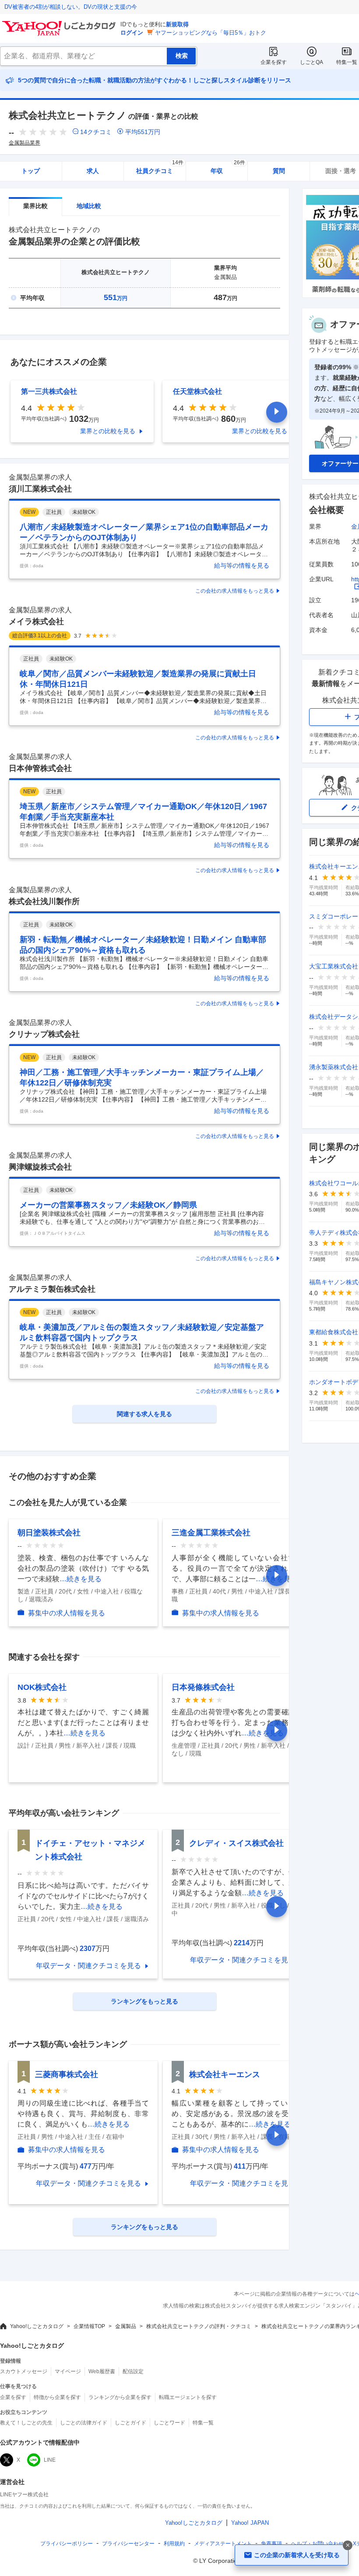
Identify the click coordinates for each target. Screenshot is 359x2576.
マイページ (68, 2371)
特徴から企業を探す (57, 2397)
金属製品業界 (25, 143)
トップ (31, 171)
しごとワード (169, 2423)
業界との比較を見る (108, 431)
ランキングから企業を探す (120, 2397)
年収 (228, 168)
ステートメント (223, 2544)
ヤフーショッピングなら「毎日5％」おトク (211, 33)
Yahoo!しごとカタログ (37, 2326)
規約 (174, 2544)
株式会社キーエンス (225, 2074)
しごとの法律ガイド (84, 2423)
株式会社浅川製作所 (44, 901)
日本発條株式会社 (203, 1687)
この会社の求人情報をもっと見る (235, 591)
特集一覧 (347, 62)
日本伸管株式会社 (40, 768)
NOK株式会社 (42, 1687)
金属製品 (126, 2326)
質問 (279, 171)
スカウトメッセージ (24, 2371)
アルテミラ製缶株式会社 (52, 1289)
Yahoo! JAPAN (250, 2523)
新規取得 (177, 24)
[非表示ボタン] (348, 2545)
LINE (50, 2460)
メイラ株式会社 (36, 622)
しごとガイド (130, 2423)
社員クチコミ (160, 168)
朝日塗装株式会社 (49, 1533)
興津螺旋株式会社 (40, 1167)
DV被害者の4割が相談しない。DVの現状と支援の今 (71, 7)
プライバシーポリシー (67, 2544)
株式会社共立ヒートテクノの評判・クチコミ (199, 2326)
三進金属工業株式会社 (211, 1533)
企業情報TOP (89, 2326)
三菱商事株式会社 (67, 2074)
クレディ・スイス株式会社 (236, 1843)
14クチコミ (96, 132)
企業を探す (274, 62)
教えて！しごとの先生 (26, 2423)
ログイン (132, 33)
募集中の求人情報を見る (67, 1613)
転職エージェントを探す (188, 2397)
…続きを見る (81, 1579)
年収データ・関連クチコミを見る (88, 1966)
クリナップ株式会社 (44, 1034)
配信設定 (133, 2371)
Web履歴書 (102, 2371)
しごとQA (311, 62)
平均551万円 (143, 132)
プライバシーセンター (128, 2544)
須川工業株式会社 (40, 489)
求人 (93, 171)
